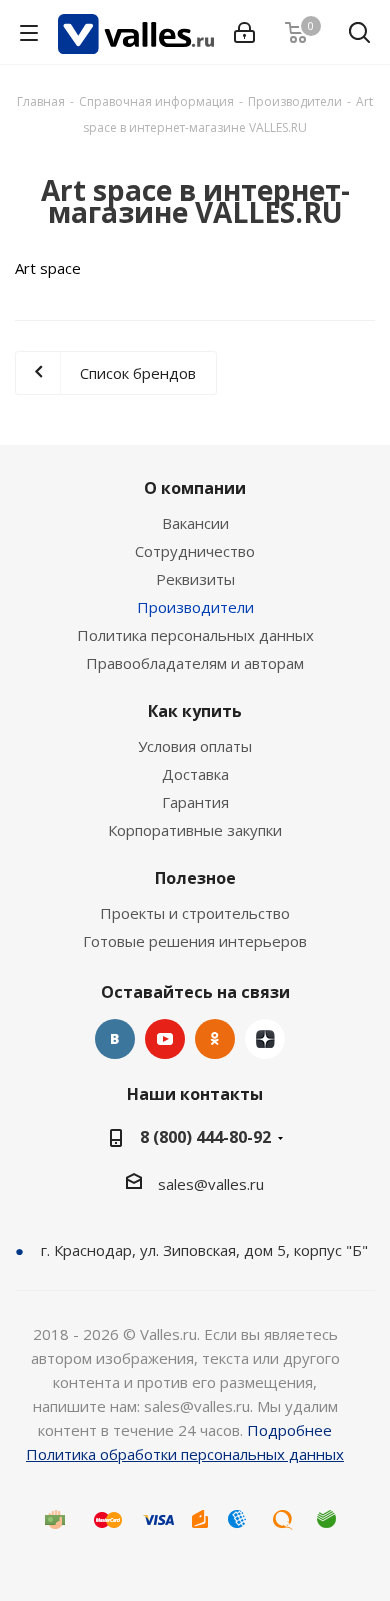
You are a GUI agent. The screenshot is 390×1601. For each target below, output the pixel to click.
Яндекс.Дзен (265, 1039)
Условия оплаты (195, 746)
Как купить (195, 711)
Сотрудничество (195, 551)
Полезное (195, 878)
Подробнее (289, 1430)
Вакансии (195, 523)
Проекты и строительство (195, 913)
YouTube (165, 1039)
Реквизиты (195, 579)
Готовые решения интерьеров (195, 941)
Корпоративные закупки (195, 830)
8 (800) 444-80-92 (205, 1137)
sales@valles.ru (211, 1184)
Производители (195, 607)
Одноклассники (215, 1039)
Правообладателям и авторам (195, 663)
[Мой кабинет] (244, 33)
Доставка (195, 774)
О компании (195, 488)
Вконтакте (115, 1039)
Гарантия (195, 802)
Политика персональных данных (195, 635)
